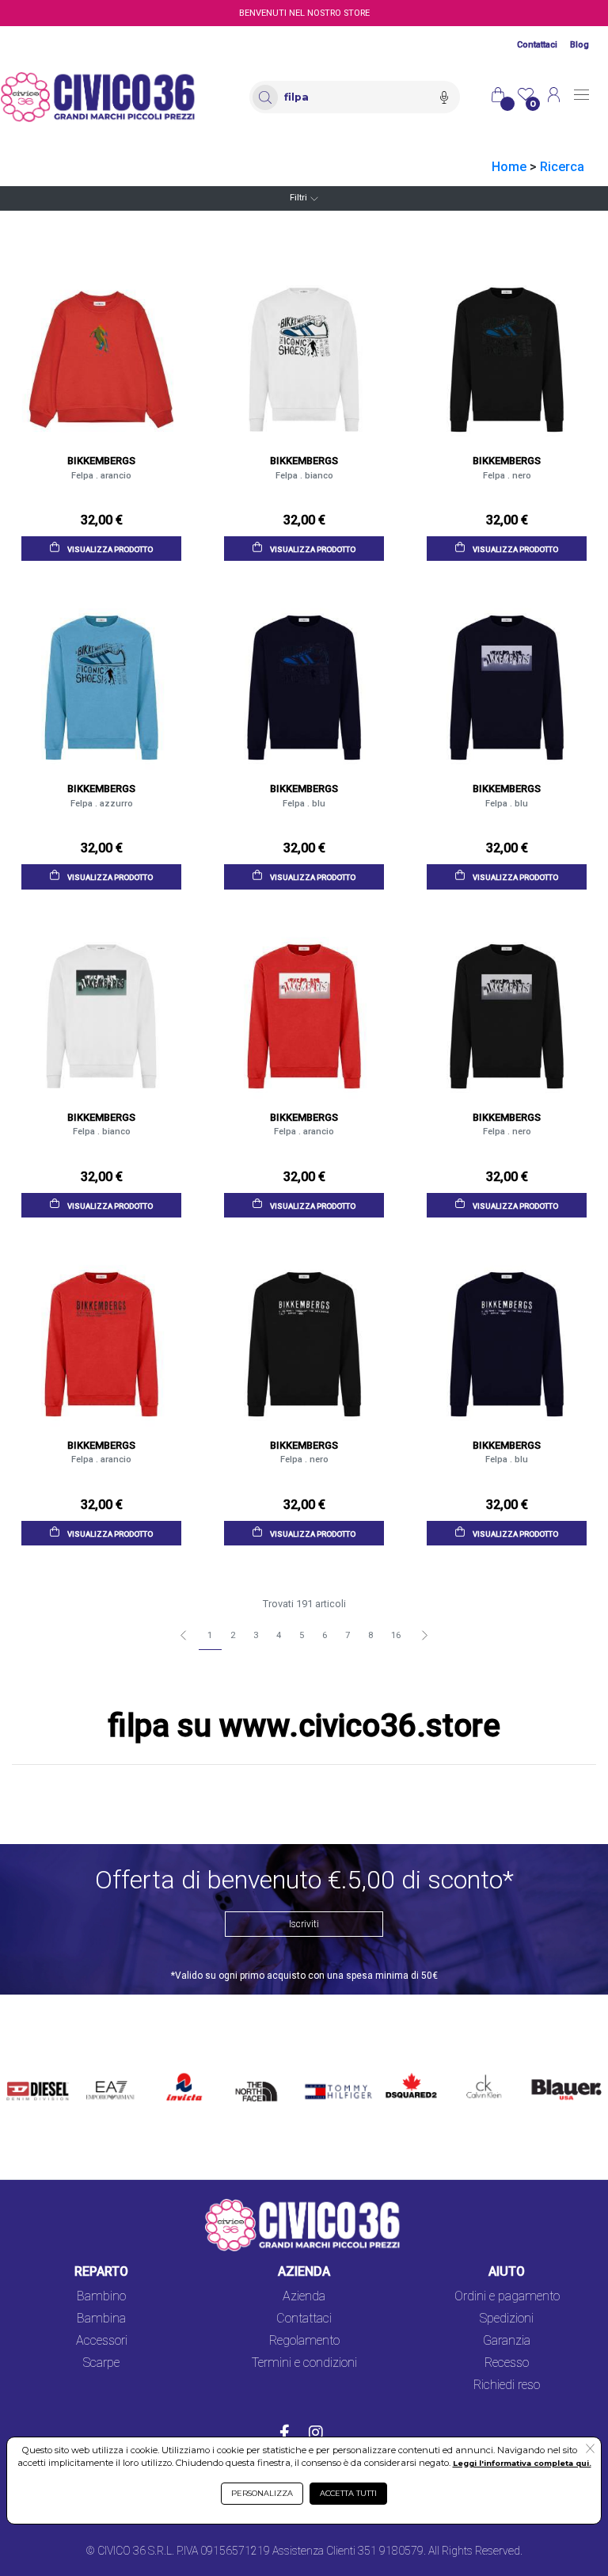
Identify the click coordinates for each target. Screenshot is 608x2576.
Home (509, 167)
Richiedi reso (507, 2385)
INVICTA (185, 2069)
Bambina (101, 2318)
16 (396, 1635)
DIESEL (27, 2069)
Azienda (304, 2296)
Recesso (507, 2363)
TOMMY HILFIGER (326, 2079)
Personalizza (262, 2493)
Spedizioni (507, 2318)
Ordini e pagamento (507, 2296)
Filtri (298, 198)
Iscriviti (304, 1924)
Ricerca (562, 167)
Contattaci (537, 45)
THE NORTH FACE (259, 2088)
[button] (590, 2450)
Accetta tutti (348, 2493)
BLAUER (549, 2069)
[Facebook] (285, 2434)
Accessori (102, 2340)
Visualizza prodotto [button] (109, 549)
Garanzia (507, 2340)
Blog (579, 45)
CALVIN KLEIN (477, 2079)
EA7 (102, 2069)
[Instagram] (316, 2434)
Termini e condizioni (304, 2363)
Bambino (101, 2296)
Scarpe (101, 2363)
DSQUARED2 (408, 2069)
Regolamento (304, 2340)
